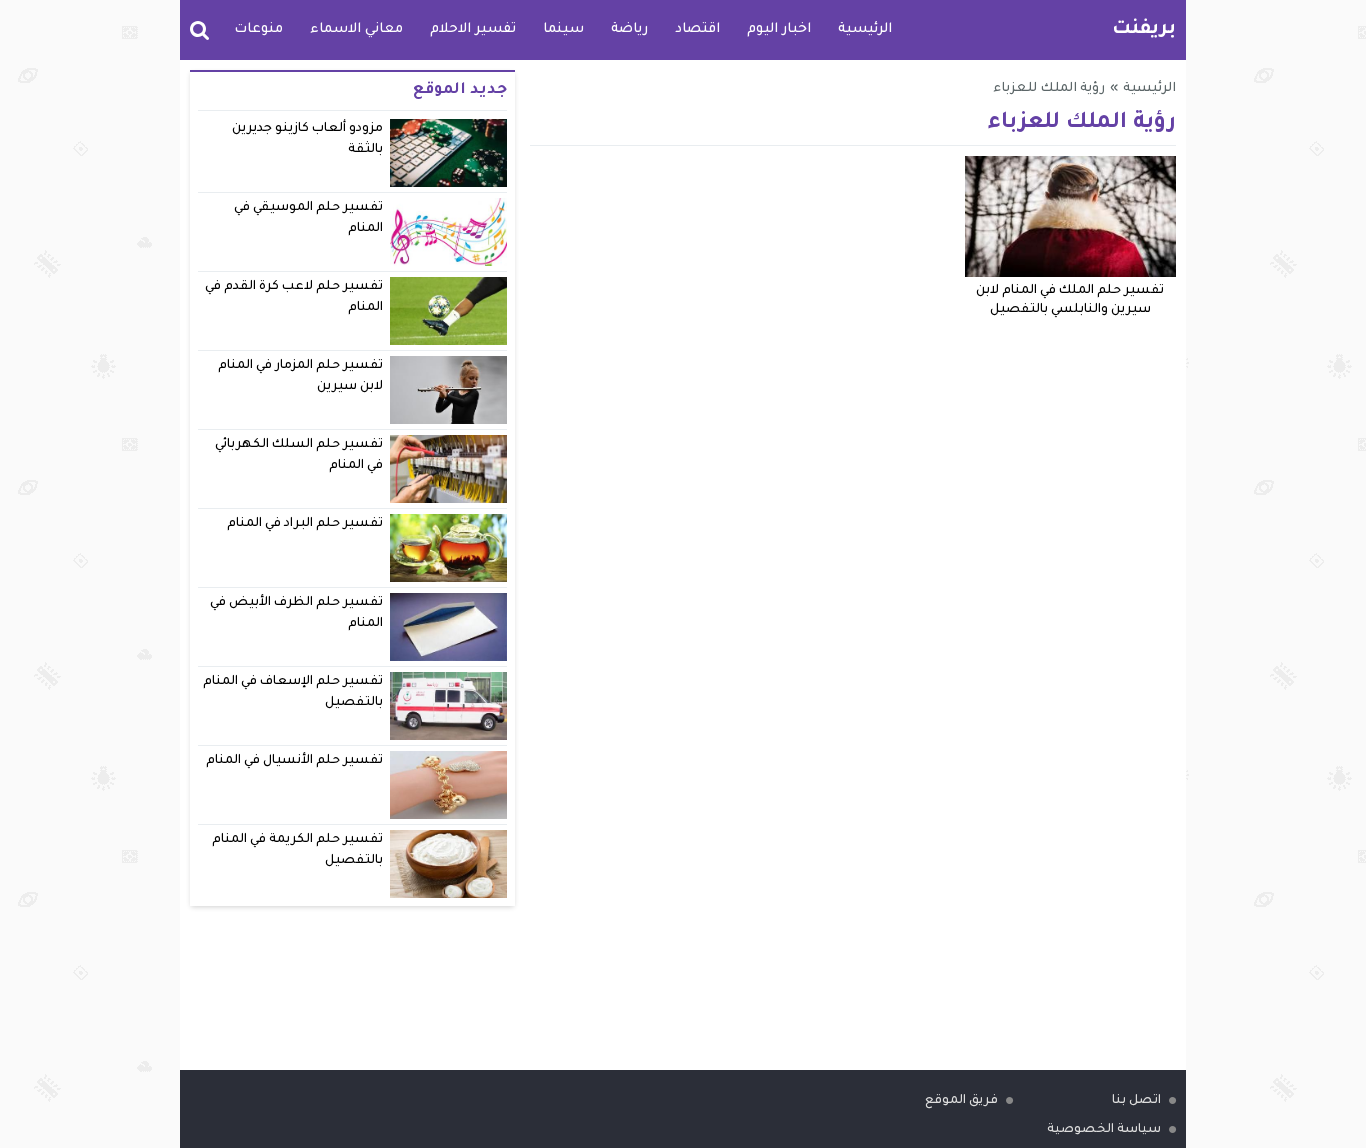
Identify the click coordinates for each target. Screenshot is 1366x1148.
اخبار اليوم (779, 29)
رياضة (629, 29)
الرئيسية (865, 29)
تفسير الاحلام (473, 29)
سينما (563, 29)
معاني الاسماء (356, 29)
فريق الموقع (961, 1101)
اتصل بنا (1136, 1101)
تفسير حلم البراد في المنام (305, 524)
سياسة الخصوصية (1104, 1130)
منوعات (258, 29)
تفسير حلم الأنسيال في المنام (295, 761)
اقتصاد (697, 29)
